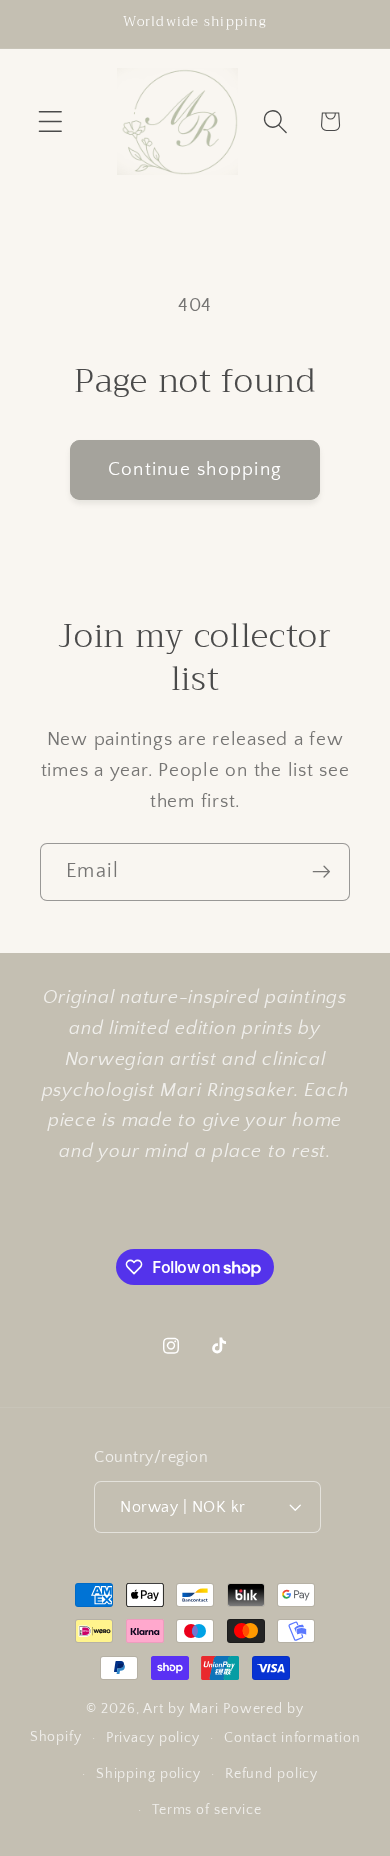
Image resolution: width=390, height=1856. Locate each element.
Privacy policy (153, 1738)
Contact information (292, 1738)
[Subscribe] (321, 872)
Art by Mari (181, 1709)
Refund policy (271, 1774)
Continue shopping (195, 469)
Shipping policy (148, 1774)
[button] (50, 121)
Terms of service (207, 1810)
